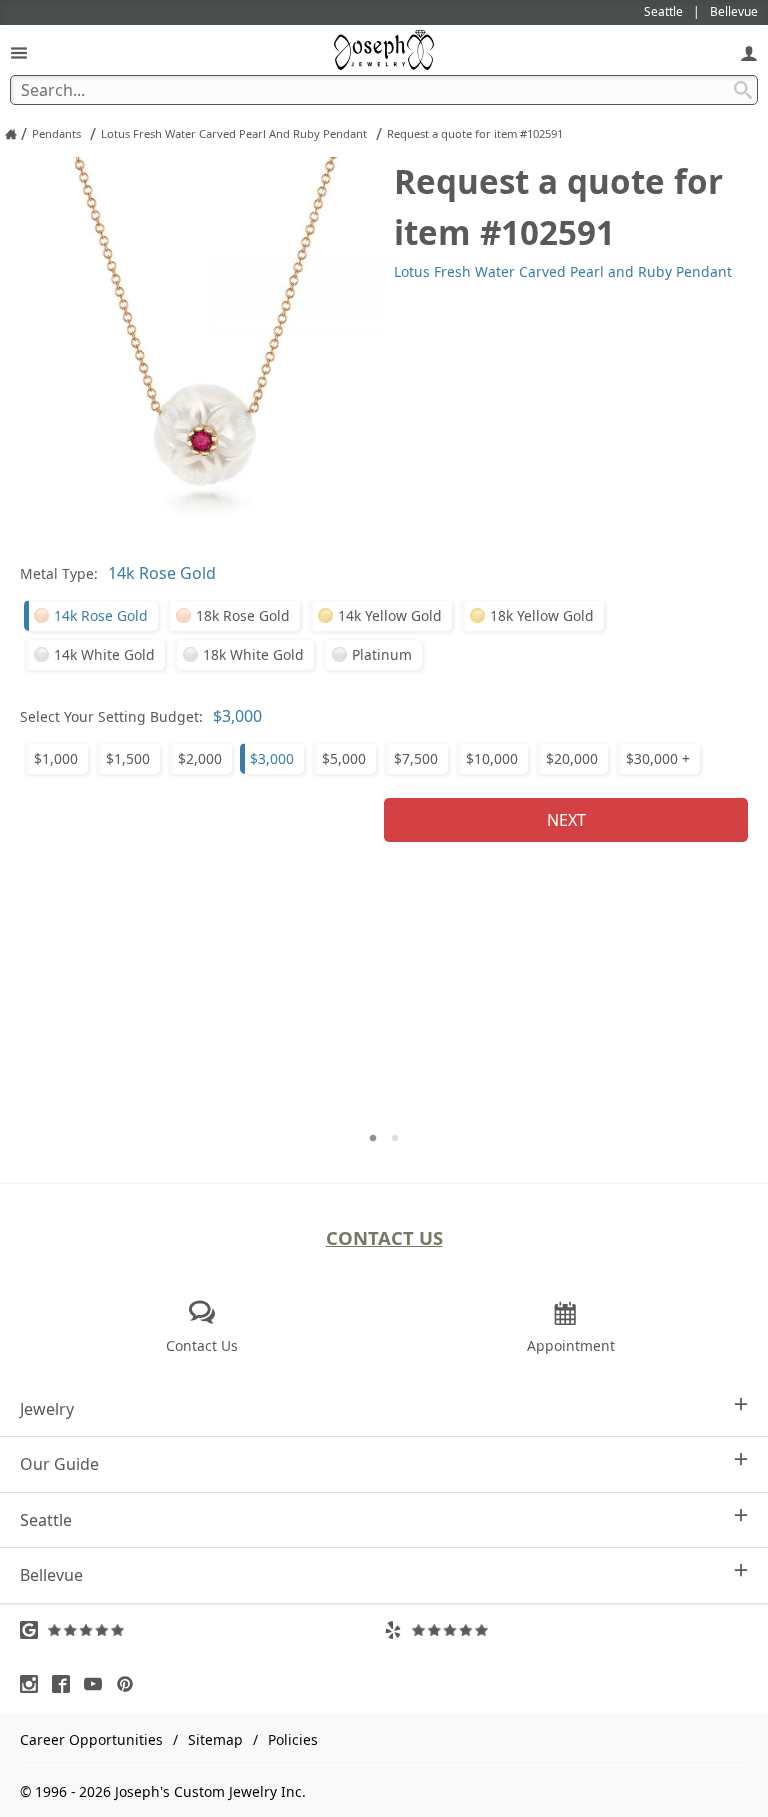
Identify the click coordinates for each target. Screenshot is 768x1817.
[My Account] (749, 52)
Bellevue (51, 1575)
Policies (293, 1739)
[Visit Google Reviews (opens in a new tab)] (202, 1630)
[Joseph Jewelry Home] (11, 134)
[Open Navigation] (19, 52)
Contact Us (384, 1237)
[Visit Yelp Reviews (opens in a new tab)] (566, 1630)
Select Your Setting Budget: (111, 716)
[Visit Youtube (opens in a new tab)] (98, 1684)
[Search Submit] (743, 90)
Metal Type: (59, 573)
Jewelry (47, 1409)
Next (566, 820)
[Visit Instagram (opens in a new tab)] (34, 1684)
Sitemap (215, 1739)
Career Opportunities (91, 1739)
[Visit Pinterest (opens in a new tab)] (130, 1684)
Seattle (46, 1520)
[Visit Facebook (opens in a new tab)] (66, 1684)
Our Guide (59, 1464)
